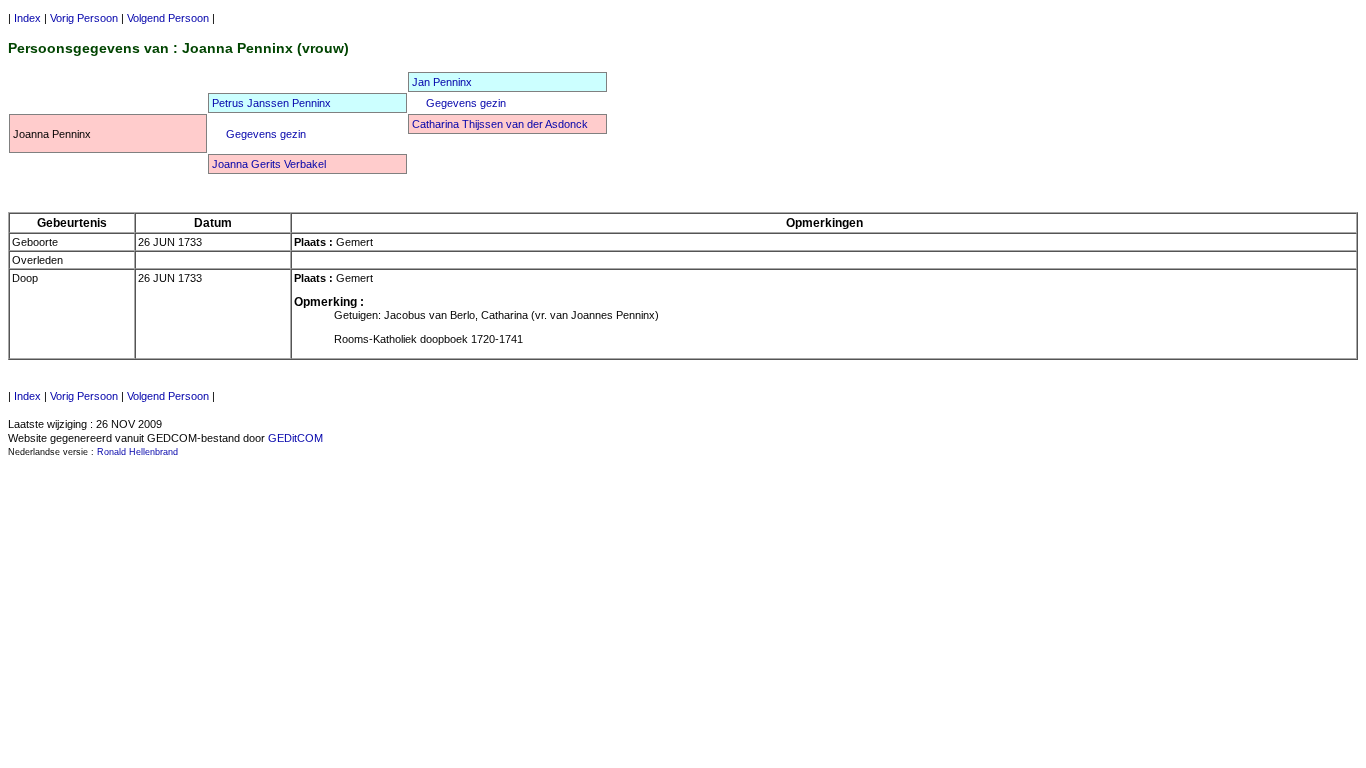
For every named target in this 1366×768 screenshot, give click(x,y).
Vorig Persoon (82, 18)
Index (27, 18)
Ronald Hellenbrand (137, 452)
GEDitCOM (295, 438)
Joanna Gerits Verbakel (269, 164)
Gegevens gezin (466, 103)
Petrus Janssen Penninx (271, 103)
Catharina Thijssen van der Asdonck (500, 124)
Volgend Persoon (168, 18)
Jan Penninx (442, 82)
